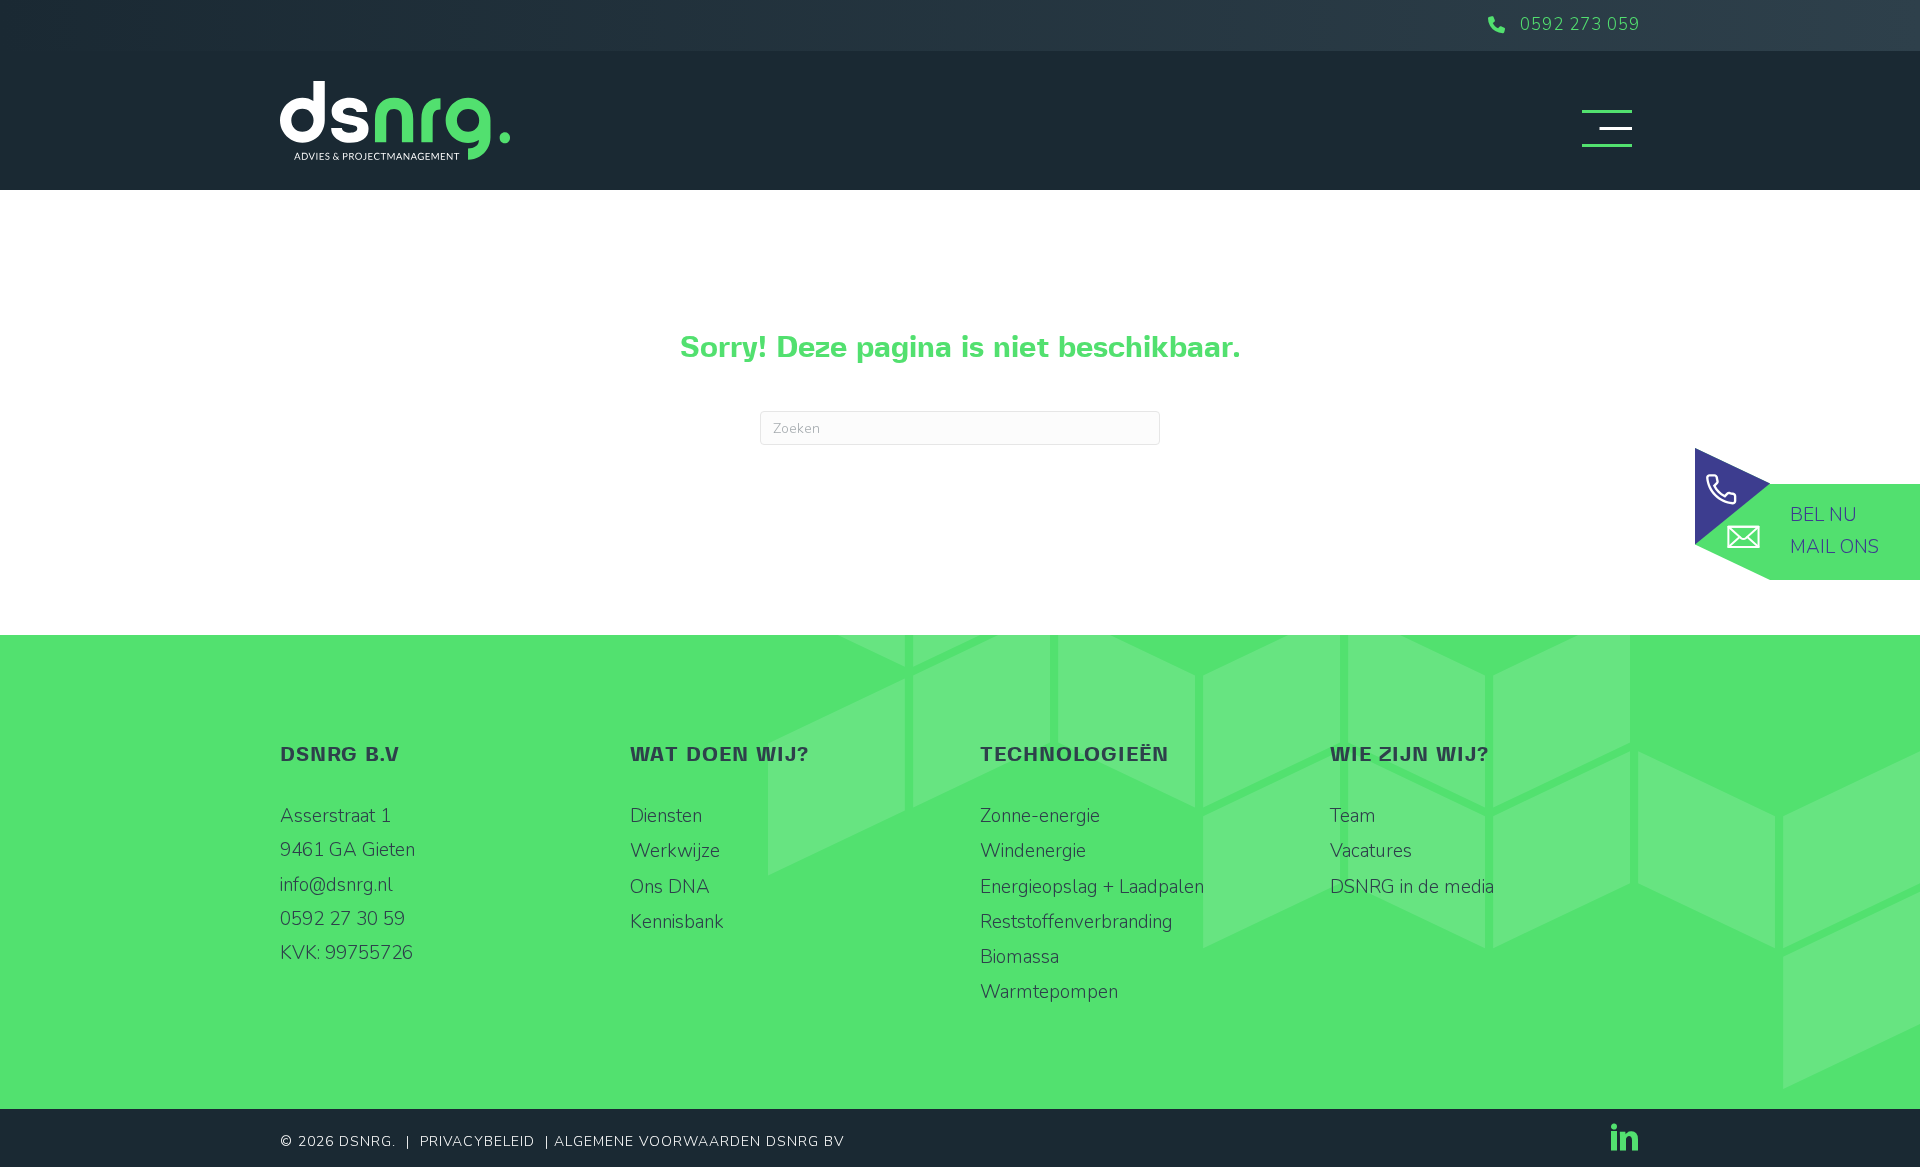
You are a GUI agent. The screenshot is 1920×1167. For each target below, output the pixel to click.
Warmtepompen (1049, 992)
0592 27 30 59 (342, 919)
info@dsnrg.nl (336, 885)
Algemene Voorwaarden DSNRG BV (699, 1141)
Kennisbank (677, 922)
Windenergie (1033, 851)
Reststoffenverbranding (1076, 922)
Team (1353, 816)
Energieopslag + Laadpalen (1092, 887)
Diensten (666, 816)
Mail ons (1834, 547)
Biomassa (1019, 957)
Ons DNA (670, 887)
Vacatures (1371, 851)
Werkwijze (675, 851)
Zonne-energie (1040, 816)
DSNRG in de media (1412, 887)
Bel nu (1823, 515)
